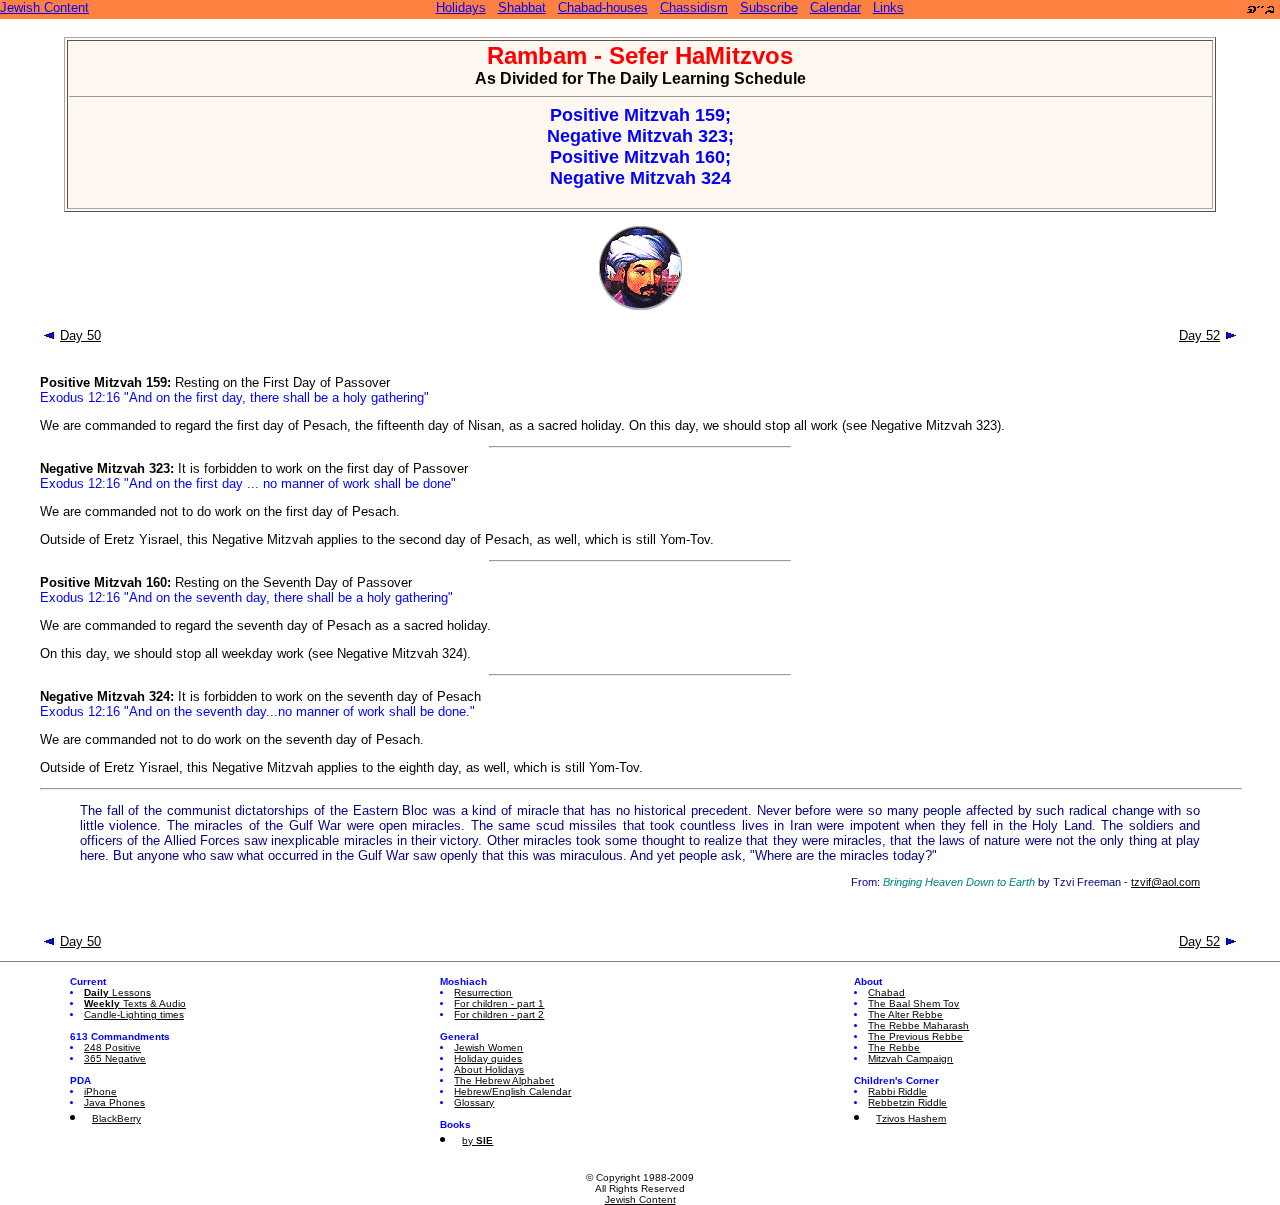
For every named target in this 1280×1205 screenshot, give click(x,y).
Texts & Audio (135, 1003)
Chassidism (694, 7)
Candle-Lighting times (134, 1014)
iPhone (100, 1091)
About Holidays (489, 1069)
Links (888, 7)
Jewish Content (44, 7)
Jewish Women (488, 1047)
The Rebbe (894, 1047)
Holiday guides (488, 1058)
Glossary (474, 1102)
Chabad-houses (603, 7)
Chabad (886, 992)
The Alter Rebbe (905, 1014)
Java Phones (114, 1102)
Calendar (835, 7)
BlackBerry (116, 1118)
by (477, 1140)
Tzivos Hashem (911, 1118)
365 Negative (115, 1058)
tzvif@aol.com (1165, 882)
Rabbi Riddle (897, 1091)
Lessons (117, 992)
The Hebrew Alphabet (504, 1080)
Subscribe (769, 7)
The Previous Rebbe (915, 1036)
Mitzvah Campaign (910, 1058)
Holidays (461, 7)
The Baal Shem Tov (913, 1003)
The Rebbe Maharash (918, 1025)
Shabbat (522, 7)
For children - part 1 (499, 1003)
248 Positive (112, 1047)
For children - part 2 (499, 1014)
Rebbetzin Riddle (907, 1102)
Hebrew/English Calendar (512, 1091)
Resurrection (483, 992)
